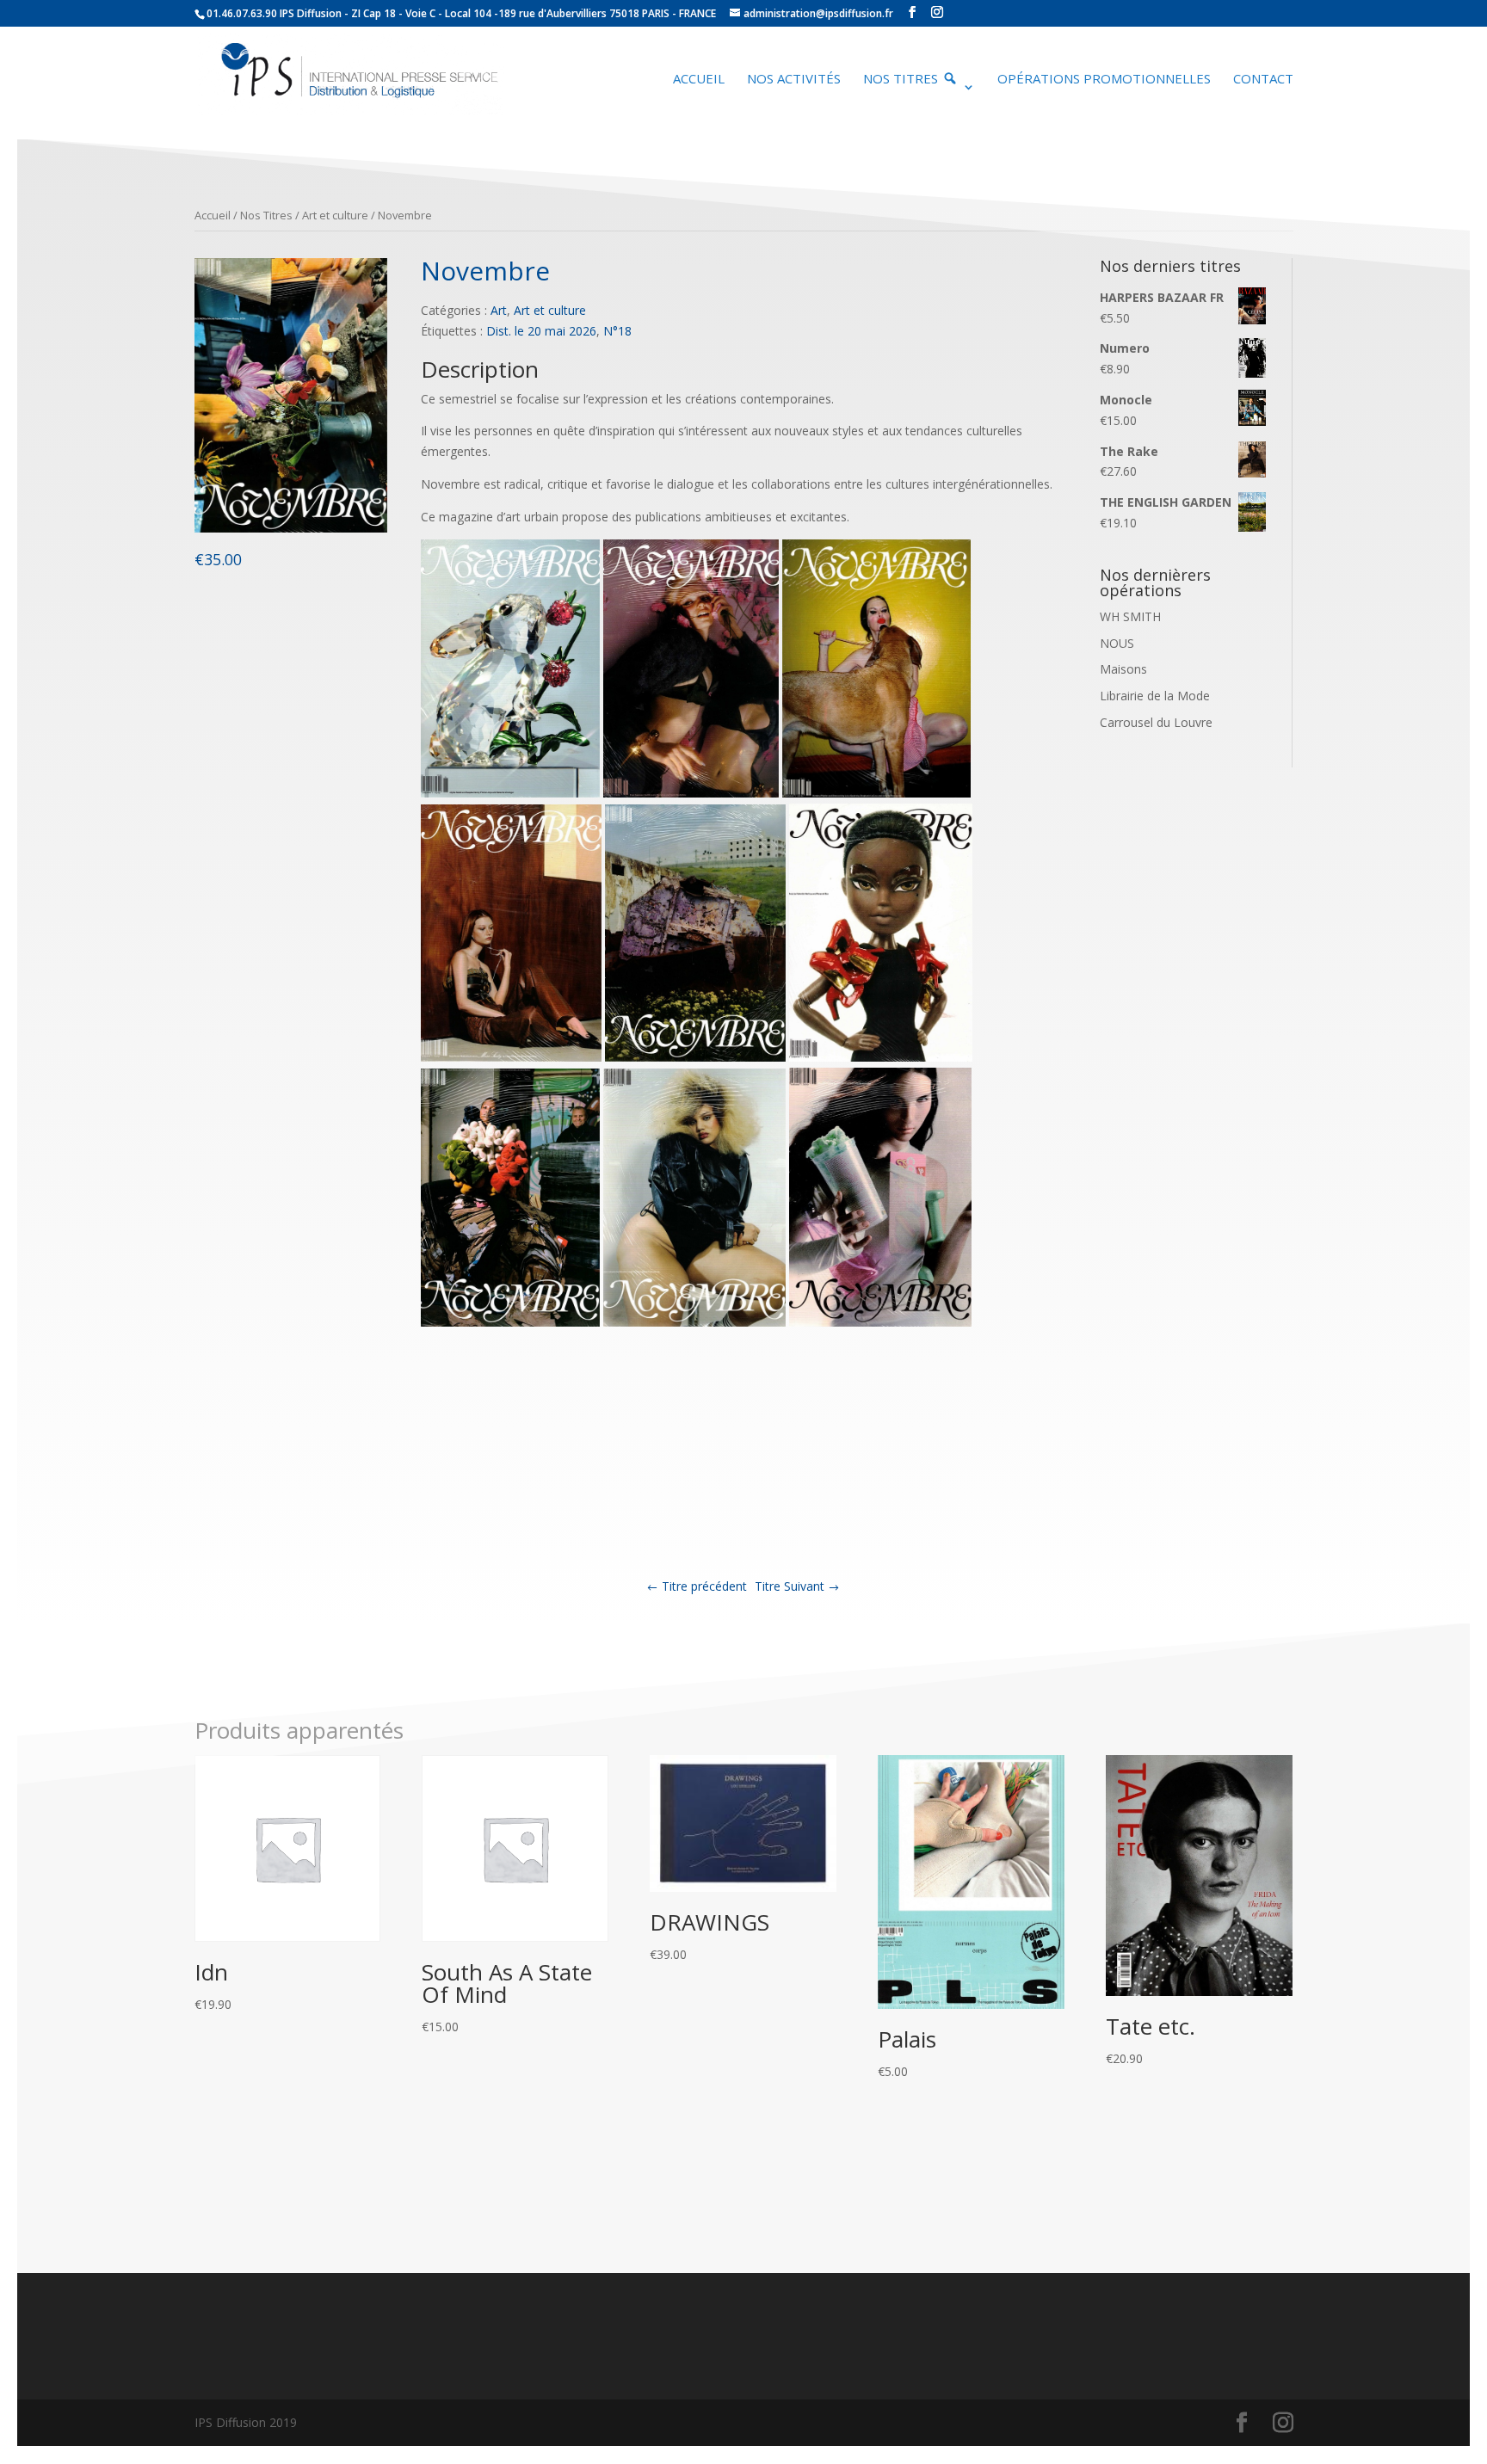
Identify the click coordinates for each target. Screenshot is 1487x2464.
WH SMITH (1130, 616)
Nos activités (794, 80)
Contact (1263, 80)
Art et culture (335, 215)
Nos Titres (266, 215)
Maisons (1123, 669)
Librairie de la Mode (1155, 696)
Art (499, 310)
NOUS (1117, 643)
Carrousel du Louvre (1156, 722)
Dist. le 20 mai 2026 (541, 331)
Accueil (699, 80)
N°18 (617, 331)
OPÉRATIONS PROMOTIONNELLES (1104, 80)
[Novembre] (291, 528)
